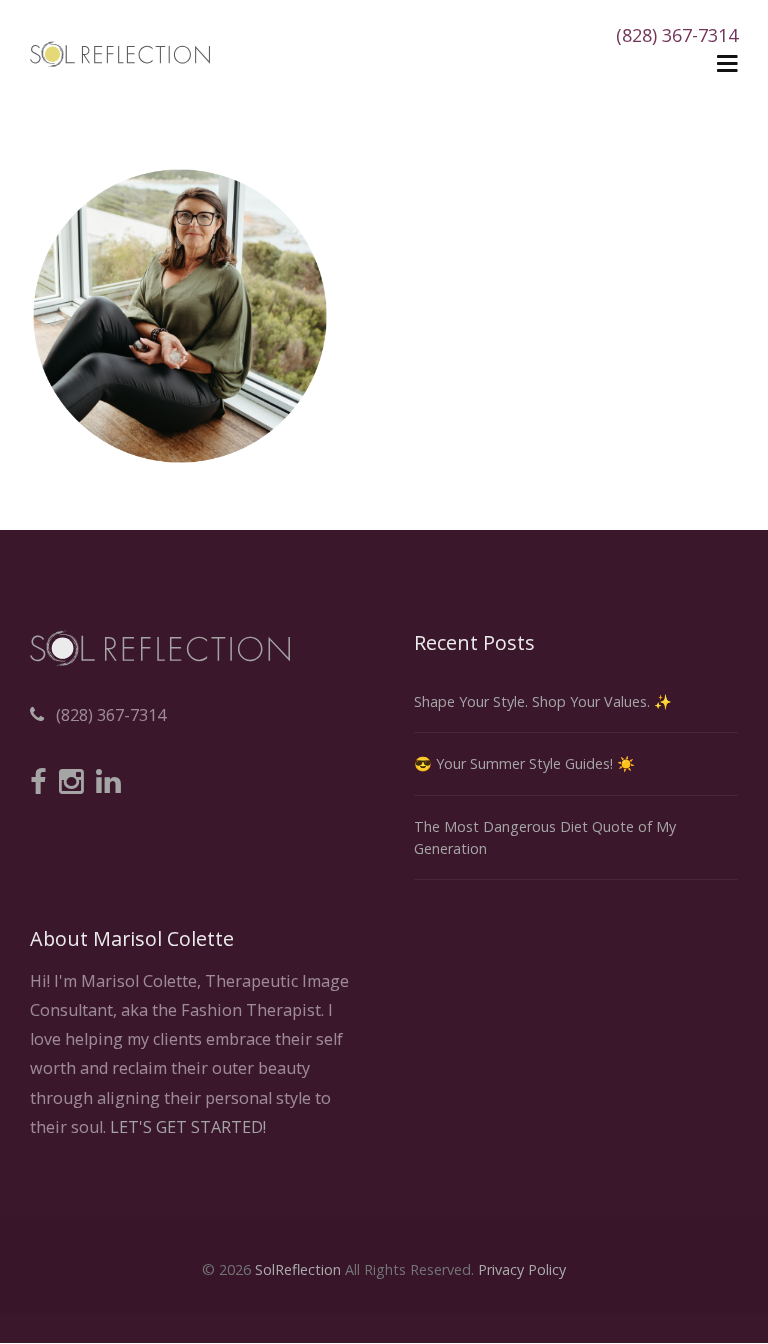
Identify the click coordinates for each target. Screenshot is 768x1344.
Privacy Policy (522, 1269)
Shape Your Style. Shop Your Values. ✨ (543, 701)
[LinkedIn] (108, 783)
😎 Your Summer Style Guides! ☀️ (524, 763)
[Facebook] (38, 783)
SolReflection (298, 1269)
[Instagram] (71, 783)
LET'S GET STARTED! (188, 1127)
